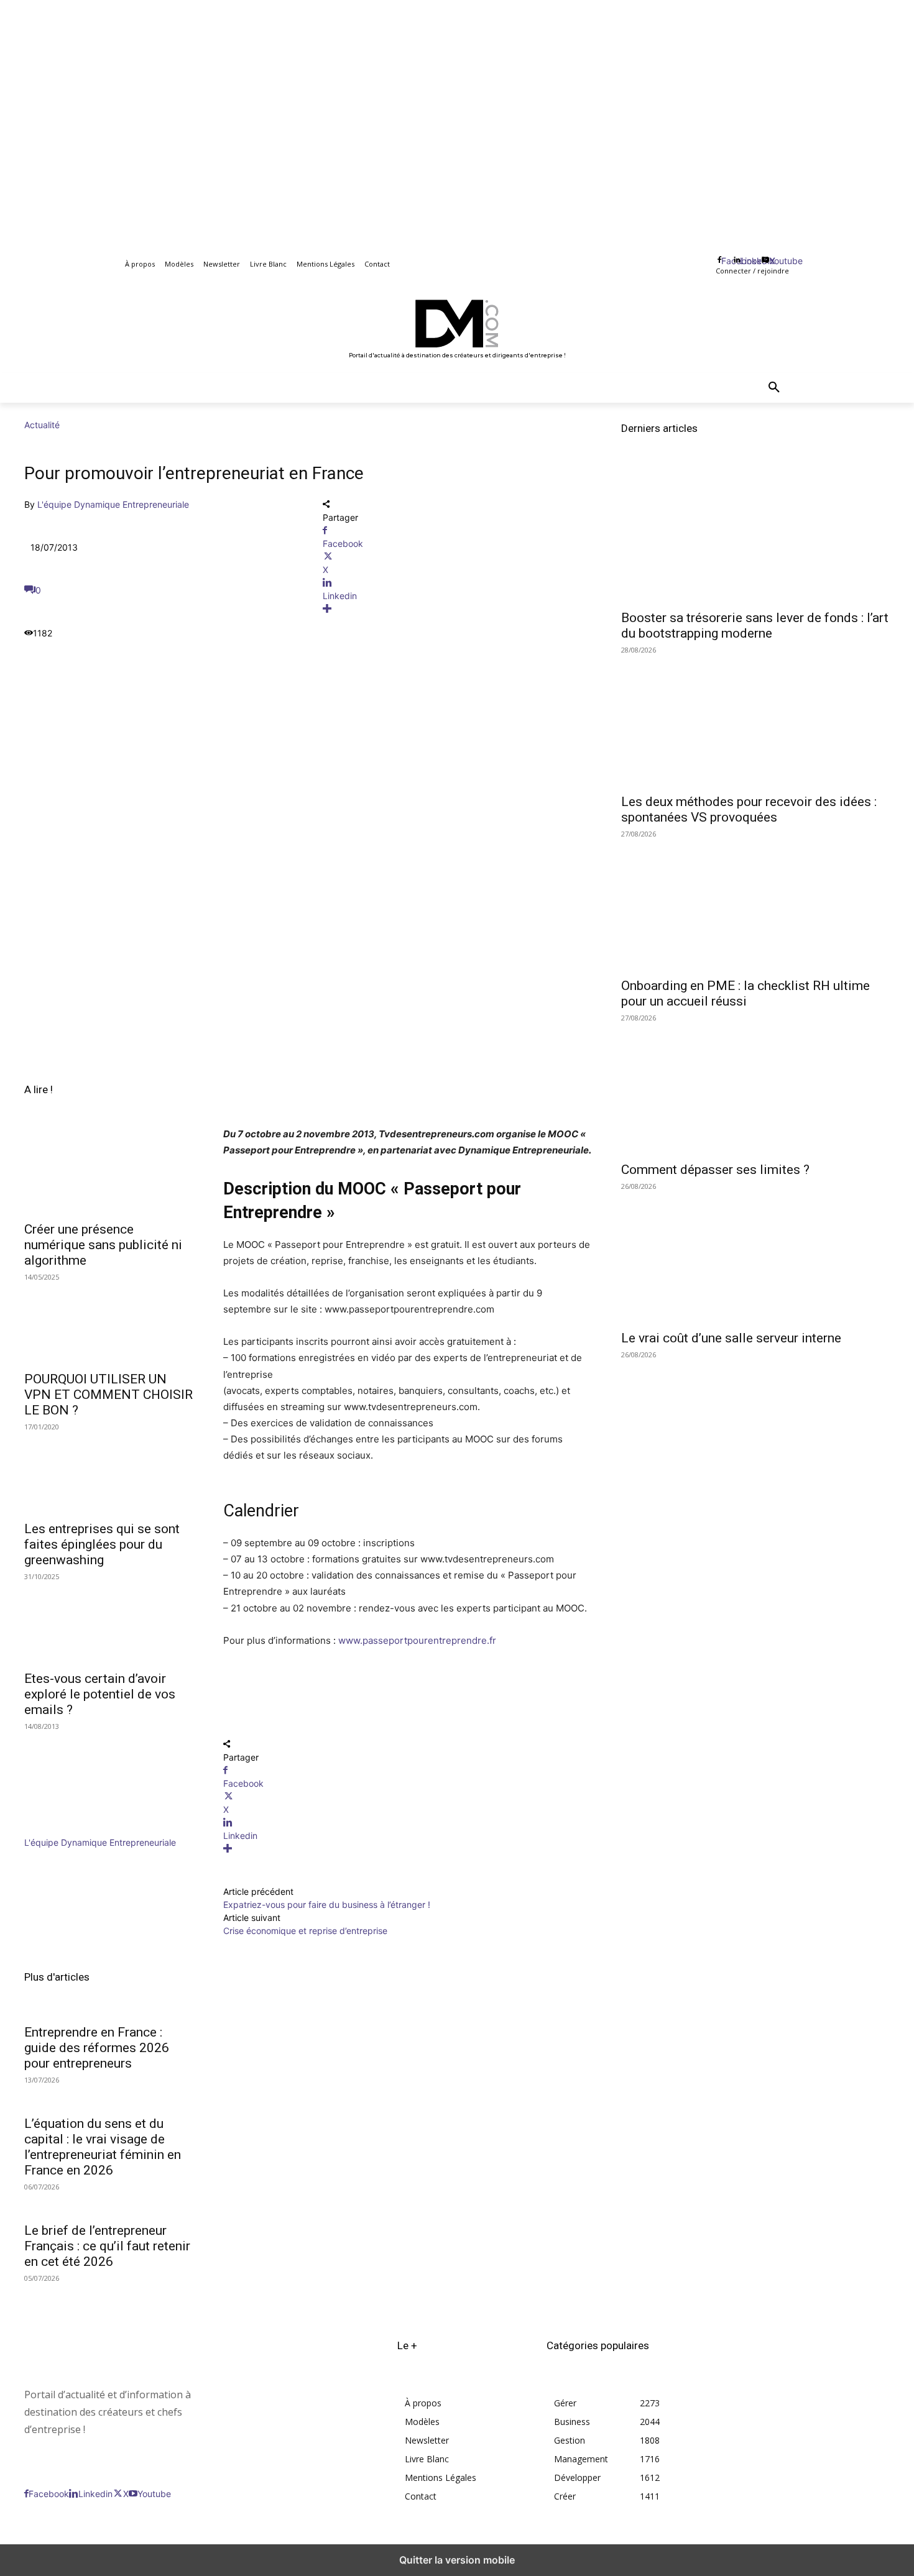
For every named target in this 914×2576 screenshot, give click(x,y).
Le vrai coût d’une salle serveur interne (731, 1338)
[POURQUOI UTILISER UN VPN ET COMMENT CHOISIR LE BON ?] (109, 1321)
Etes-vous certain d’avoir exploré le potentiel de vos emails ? (100, 1694)
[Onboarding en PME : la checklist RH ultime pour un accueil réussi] (755, 903)
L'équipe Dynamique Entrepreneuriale (113, 504)
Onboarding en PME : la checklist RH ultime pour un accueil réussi (746, 993)
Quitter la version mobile (457, 2560)
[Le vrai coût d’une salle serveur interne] (755, 1255)
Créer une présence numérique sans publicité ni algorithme (103, 1245)
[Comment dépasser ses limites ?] (755, 1087)
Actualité (42, 425)
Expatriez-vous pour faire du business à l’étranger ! (327, 1904)
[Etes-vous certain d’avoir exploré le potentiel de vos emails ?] (109, 1621)
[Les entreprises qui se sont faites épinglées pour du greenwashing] (109, 1471)
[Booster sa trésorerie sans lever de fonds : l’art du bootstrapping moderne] (755, 535)
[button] (774, 388)
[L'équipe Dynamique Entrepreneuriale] (62, 1829)
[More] (457, 609)
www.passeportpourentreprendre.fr (417, 1640)
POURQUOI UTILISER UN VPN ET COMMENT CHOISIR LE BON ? (108, 1395)
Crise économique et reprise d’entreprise (305, 1931)
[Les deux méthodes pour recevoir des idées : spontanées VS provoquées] (755, 719)
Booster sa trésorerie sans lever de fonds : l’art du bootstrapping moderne (755, 626)
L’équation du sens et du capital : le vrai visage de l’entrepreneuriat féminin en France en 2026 (103, 2147)
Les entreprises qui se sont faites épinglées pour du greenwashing (102, 1544)
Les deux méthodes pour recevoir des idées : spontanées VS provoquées (749, 809)
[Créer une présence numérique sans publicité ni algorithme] (109, 1171)
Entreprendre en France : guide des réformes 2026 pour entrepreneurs (97, 2048)
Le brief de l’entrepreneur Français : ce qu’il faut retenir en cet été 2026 (107, 2246)
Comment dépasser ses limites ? (715, 1170)
